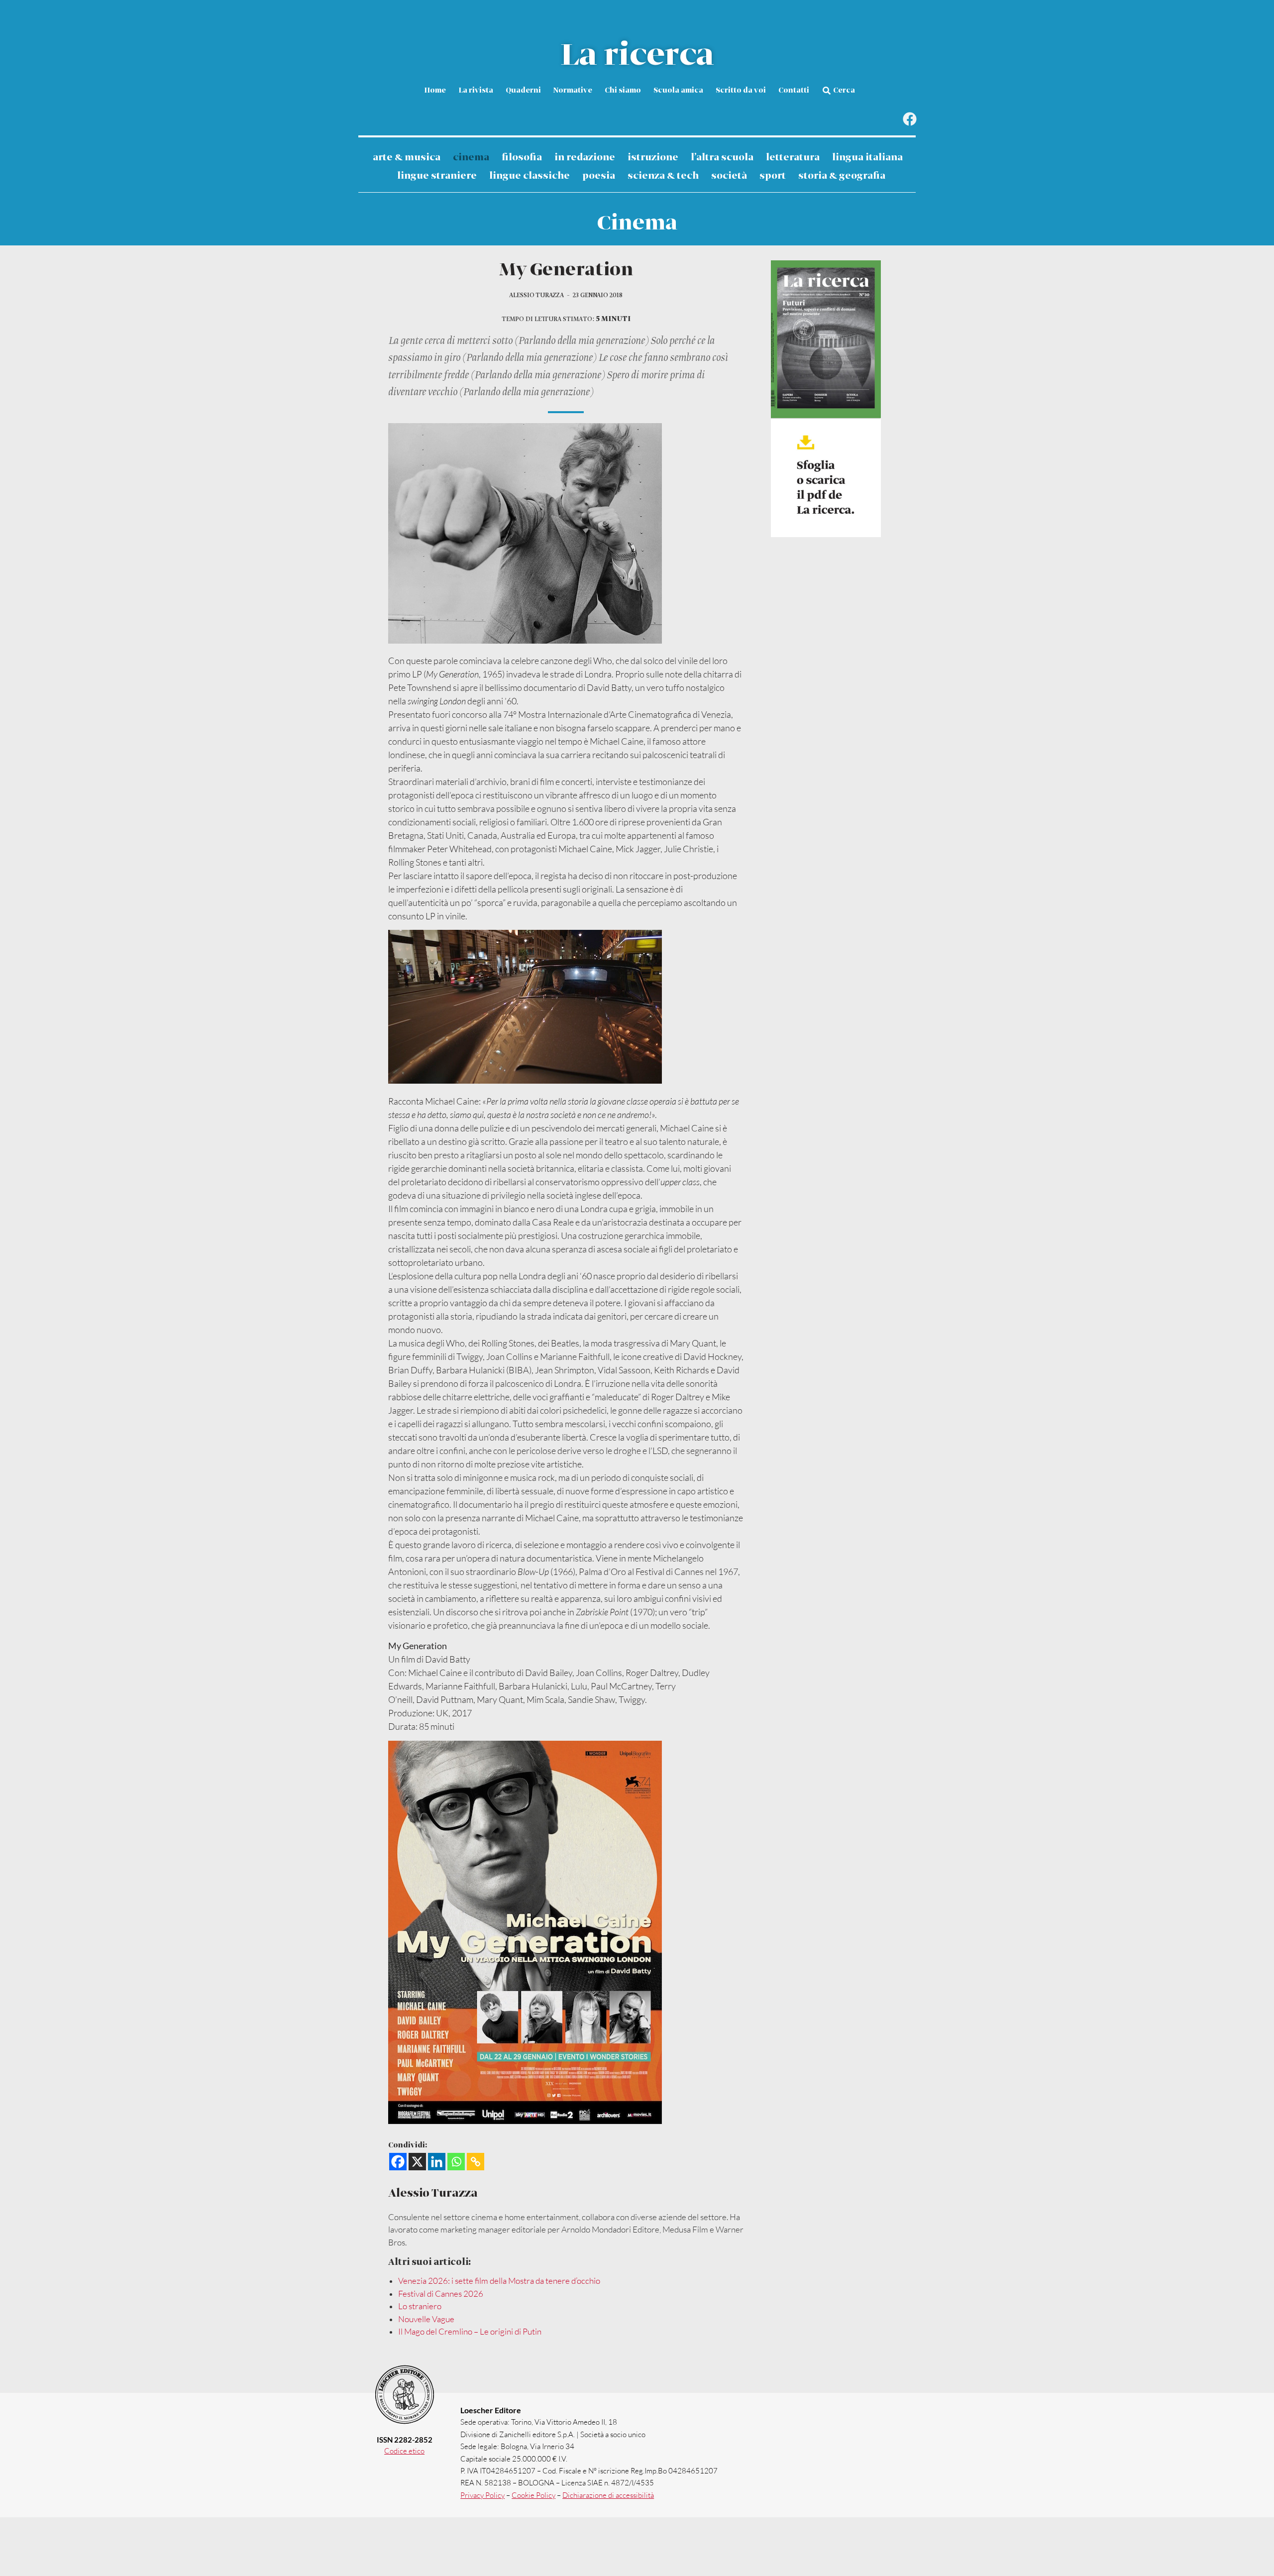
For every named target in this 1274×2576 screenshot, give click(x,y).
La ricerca (637, 56)
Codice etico (404, 2451)
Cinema (471, 158)
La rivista (476, 91)
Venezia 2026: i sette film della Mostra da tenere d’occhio (499, 2281)
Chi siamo (623, 91)
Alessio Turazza (536, 295)
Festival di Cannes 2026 (441, 2294)
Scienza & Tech (663, 176)
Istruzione (653, 158)
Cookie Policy (533, 2495)
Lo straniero (420, 2306)
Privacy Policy (482, 2495)
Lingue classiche (530, 176)
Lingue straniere (437, 176)
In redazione (585, 158)
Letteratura (793, 158)
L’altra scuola (722, 158)
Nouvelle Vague (426, 2319)
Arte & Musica (407, 158)
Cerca (844, 91)
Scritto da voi (741, 91)
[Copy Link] (476, 2162)
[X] (417, 2162)
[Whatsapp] (456, 2162)
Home (435, 91)
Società (729, 176)
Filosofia (522, 158)
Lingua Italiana (867, 158)
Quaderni (523, 91)
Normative (573, 91)
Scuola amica (678, 91)
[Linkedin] (437, 2162)
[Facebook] (909, 119)
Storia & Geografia (842, 176)
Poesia (599, 176)
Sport (773, 176)
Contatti (794, 91)
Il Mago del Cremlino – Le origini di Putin (470, 2331)
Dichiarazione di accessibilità (608, 2495)
